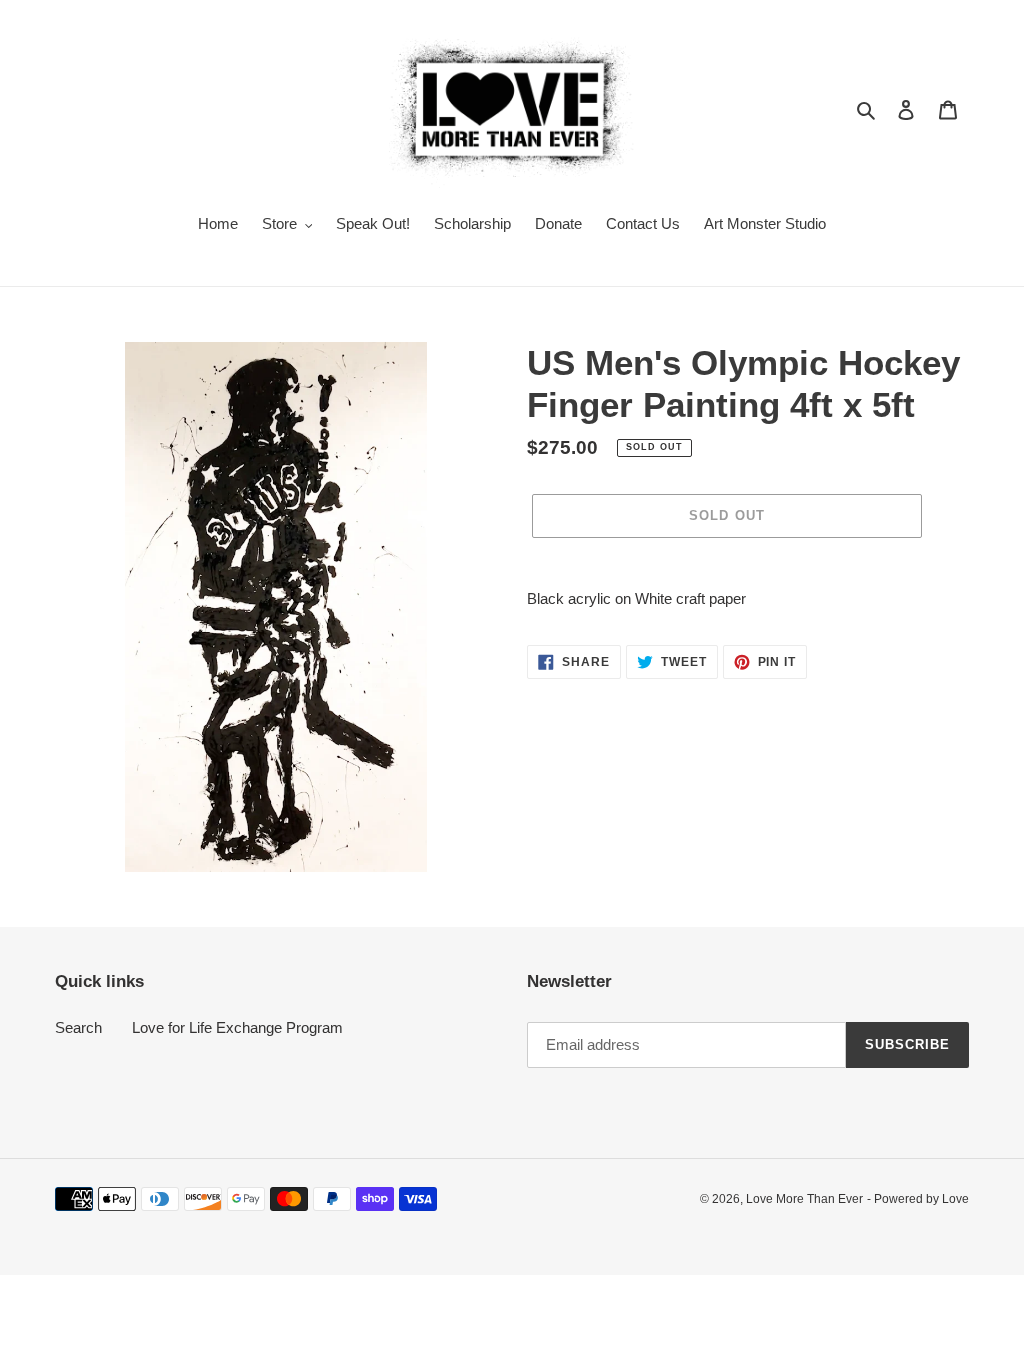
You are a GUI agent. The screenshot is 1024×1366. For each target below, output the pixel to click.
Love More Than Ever (804, 1199)
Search (78, 1027)
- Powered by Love (918, 1199)
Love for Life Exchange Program (237, 1027)
